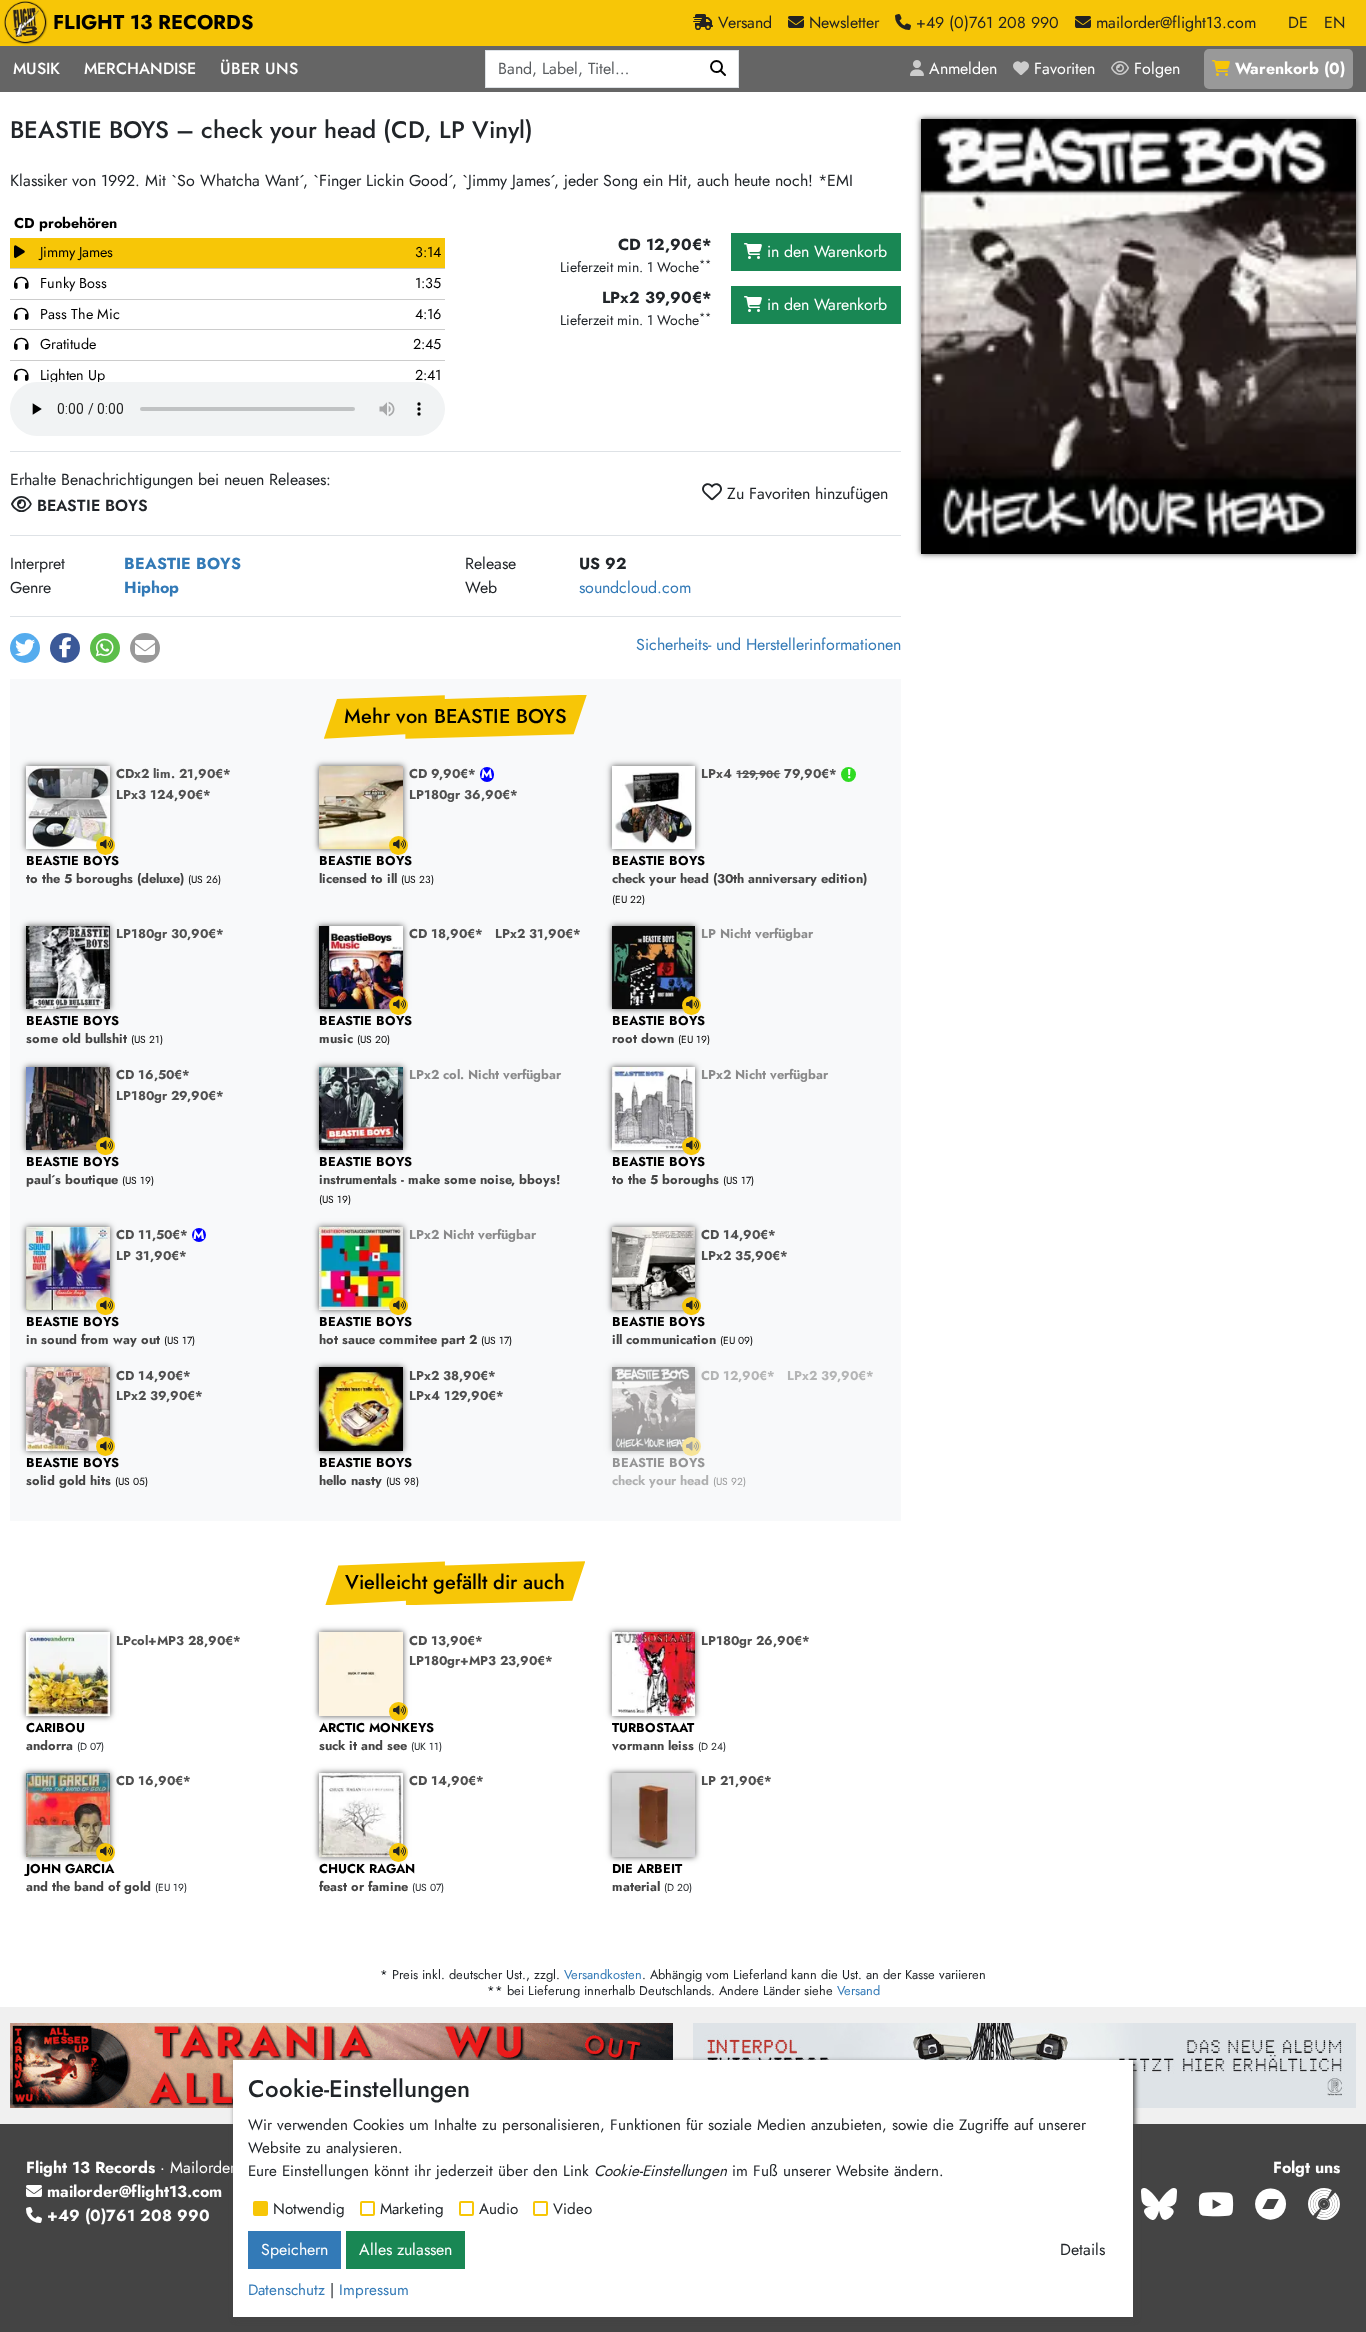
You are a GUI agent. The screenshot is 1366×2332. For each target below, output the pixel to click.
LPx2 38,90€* (452, 1375)
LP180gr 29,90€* (170, 1095)
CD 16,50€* (153, 1074)
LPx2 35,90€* (744, 1255)
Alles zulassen (405, 2249)
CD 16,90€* (153, 1780)
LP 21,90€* (736, 1780)
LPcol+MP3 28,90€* (178, 1640)
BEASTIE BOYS (182, 563)
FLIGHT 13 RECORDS (153, 22)
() (1290, 68)
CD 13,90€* (446, 1640)
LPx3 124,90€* (163, 794)
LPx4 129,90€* (456, 1395)
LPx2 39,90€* (159, 1395)
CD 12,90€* (738, 1375)
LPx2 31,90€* (538, 933)
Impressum (374, 2290)
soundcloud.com (635, 587)
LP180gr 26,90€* (755, 1640)
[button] (25, 648)
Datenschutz (286, 2290)
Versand (858, 1990)
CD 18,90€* (446, 933)
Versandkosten (603, 1974)
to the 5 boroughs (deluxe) (105, 870)
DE (1298, 22)
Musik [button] (36, 68)
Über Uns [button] (259, 68)
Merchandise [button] (140, 68)
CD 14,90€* (738, 1234)
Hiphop (151, 587)
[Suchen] (718, 69)
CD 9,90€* (444, 773)
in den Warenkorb (824, 251)
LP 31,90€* (151, 1255)
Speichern (294, 2249)
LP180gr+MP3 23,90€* (481, 1660)
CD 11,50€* (154, 1234)
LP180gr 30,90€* (170, 933)
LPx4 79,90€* (771, 773)
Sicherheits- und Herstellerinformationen (768, 644)
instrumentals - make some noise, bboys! (439, 1171)
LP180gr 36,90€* (463, 794)
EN (1334, 22)
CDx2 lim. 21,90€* (173, 773)
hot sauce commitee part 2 (398, 1331)
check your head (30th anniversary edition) (739, 870)
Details (1082, 2249)
